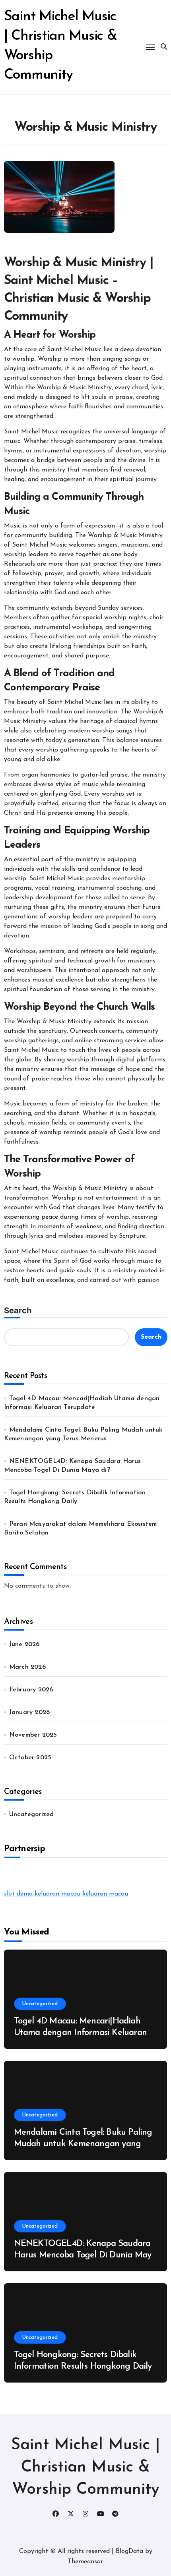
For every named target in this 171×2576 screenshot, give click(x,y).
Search (18, 1310)
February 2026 (31, 1690)
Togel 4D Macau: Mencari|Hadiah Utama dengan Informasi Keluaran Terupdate (80, 2033)
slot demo (18, 1894)
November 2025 (33, 1735)
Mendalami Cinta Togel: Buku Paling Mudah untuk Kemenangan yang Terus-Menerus (83, 2144)
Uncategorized (32, 1815)
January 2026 (29, 1712)
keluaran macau (57, 1894)
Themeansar (85, 2562)
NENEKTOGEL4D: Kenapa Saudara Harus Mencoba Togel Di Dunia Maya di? (85, 2255)
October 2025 (30, 1758)
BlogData (129, 2551)
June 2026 (24, 1645)
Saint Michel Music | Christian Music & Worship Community (85, 2468)
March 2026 (27, 1667)
